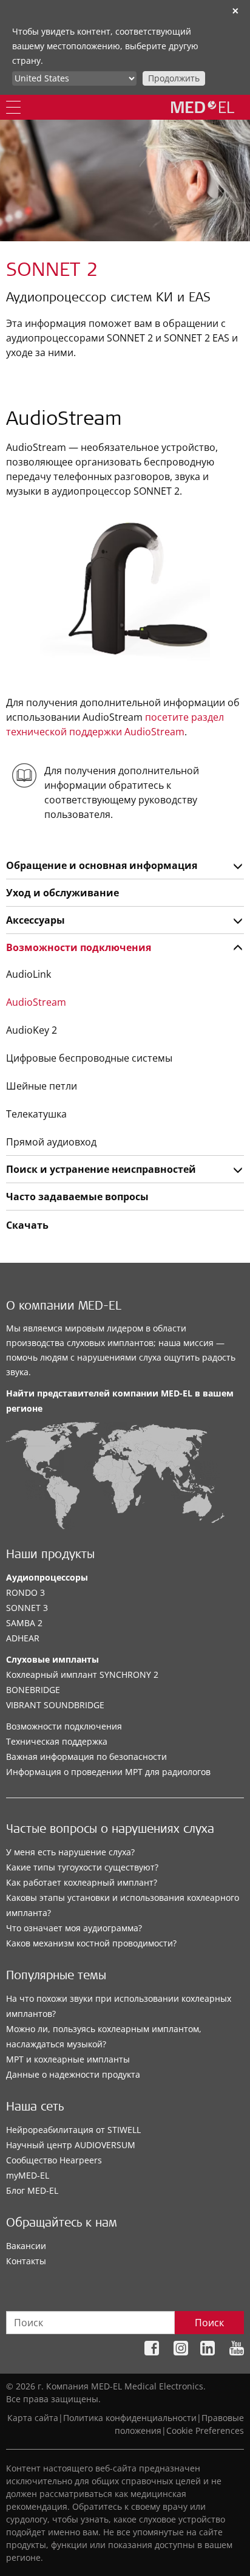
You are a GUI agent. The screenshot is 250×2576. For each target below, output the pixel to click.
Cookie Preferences (205, 2430)
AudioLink (29, 974)
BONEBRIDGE (33, 1690)
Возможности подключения (79, 947)
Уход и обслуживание (62, 893)
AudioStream (36, 1002)
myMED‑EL (28, 2175)
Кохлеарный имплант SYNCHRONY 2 (82, 1674)
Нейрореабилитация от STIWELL (73, 2130)
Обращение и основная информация (102, 865)
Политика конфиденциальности (130, 2418)
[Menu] (13, 107)
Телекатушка (36, 1114)
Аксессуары (35, 920)
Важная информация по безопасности (86, 1757)
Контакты (26, 2261)
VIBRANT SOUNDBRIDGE (55, 1705)
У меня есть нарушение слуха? (70, 1852)
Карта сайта (33, 2418)
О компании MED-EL (64, 1307)
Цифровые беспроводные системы (89, 1058)
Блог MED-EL (32, 2190)
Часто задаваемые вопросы (77, 1197)
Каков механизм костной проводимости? (91, 1943)
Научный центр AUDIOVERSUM (71, 2145)
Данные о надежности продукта (73, 2074)
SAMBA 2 (24, 1623)
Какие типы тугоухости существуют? (82, 1867)
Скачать (27, 1225)
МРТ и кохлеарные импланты (68, 2059)
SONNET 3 (27, 1608)
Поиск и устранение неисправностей (101, 1169)
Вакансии (26, 2246)
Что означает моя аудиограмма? (74, 1928)
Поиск (209, 2323)
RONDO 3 (25, 1592)
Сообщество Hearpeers (54, 2160)
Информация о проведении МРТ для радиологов (108, 1772)
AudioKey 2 (32, 1030)
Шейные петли (42, 1086)
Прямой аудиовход (51, 1142)
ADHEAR (23, 1638)
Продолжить (174, 78)
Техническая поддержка (57, 1741)
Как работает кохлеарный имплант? (82, 1882)
